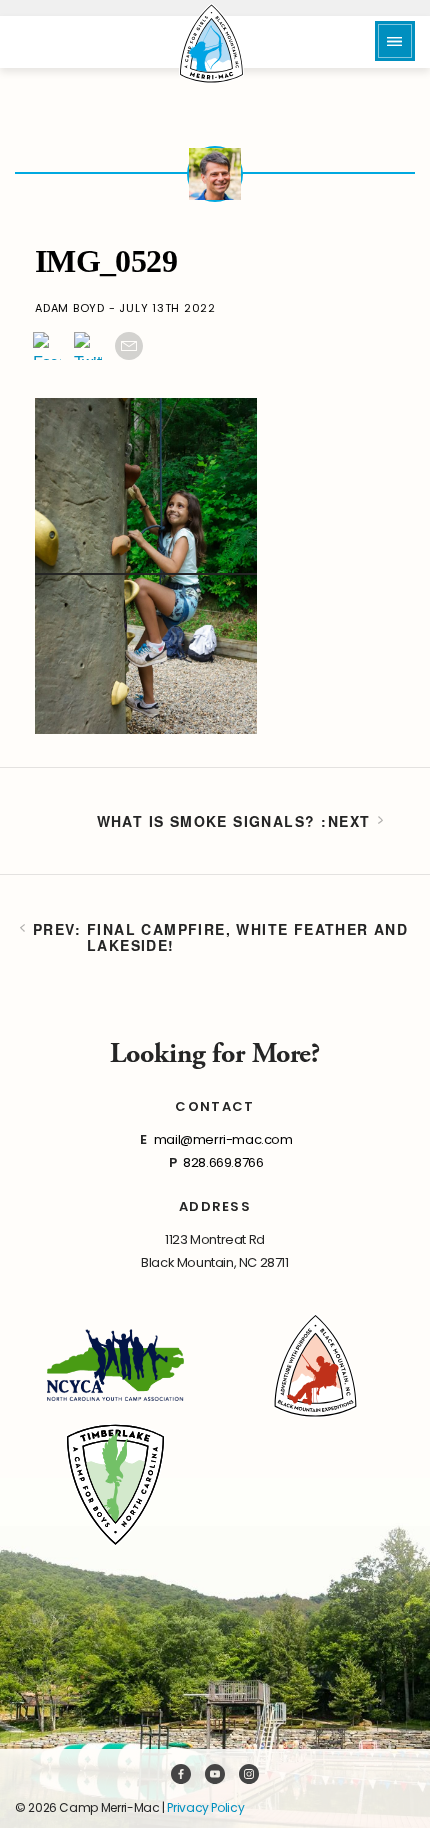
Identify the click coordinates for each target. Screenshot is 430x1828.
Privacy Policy (205, 1807)
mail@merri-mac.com (223, 1139)
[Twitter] (88, 346)
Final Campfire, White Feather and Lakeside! (247, 937)
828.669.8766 (223, 1162)
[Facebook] (47, 346)
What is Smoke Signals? (206, 821)
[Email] (129, 346)
